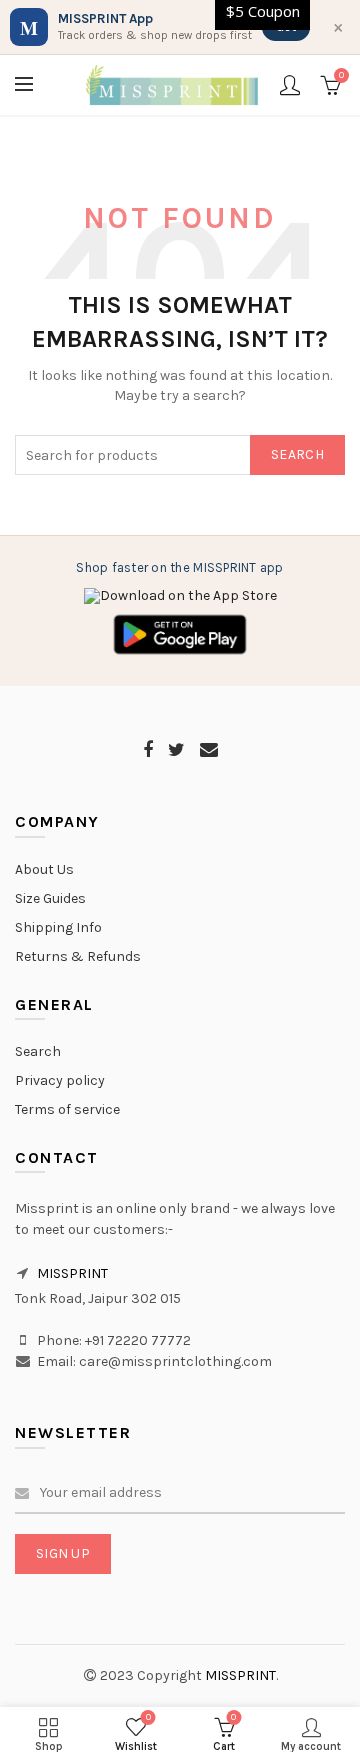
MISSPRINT (72, 1273)
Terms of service (67, 1109)
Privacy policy (60, 1080)
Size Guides (50, 898)
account (290, 85)
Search (297, 454)
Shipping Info (58, 927)
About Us (44, 869)
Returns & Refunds (78, 956)
